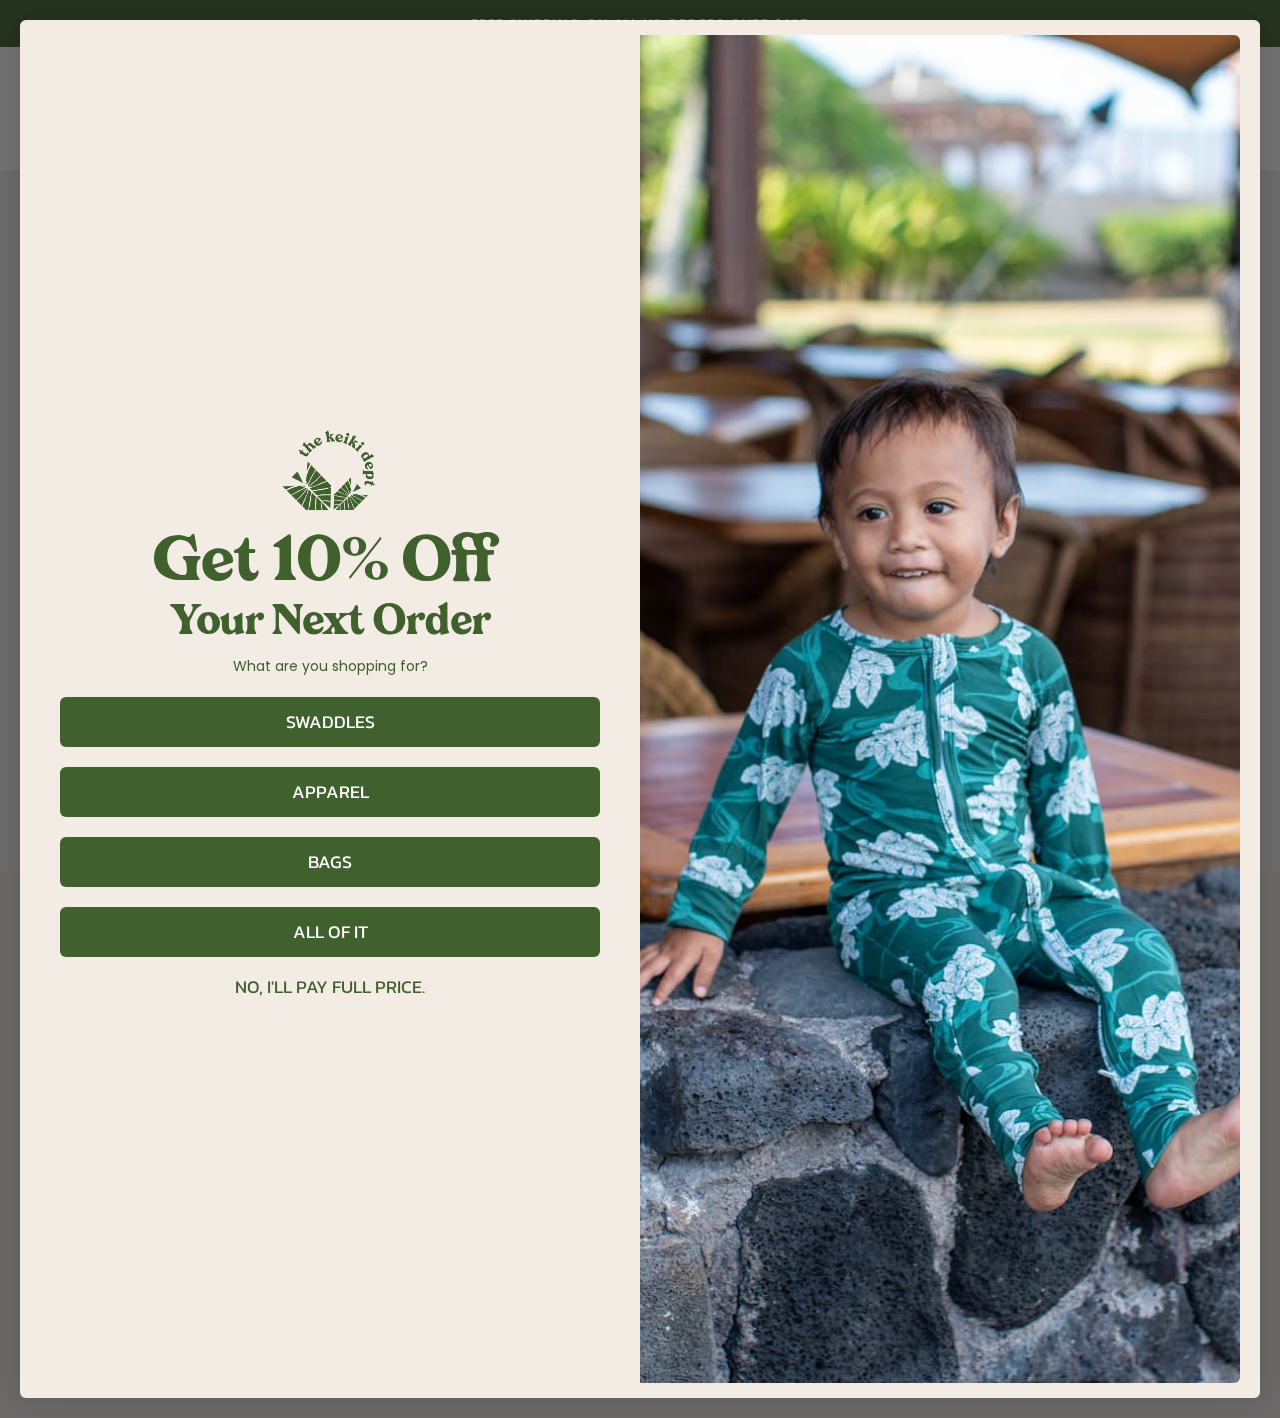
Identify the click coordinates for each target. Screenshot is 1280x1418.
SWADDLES (330, 721)
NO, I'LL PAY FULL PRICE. (330, 987)
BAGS (330, 861)
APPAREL (330, 791)
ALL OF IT (330, 931)
